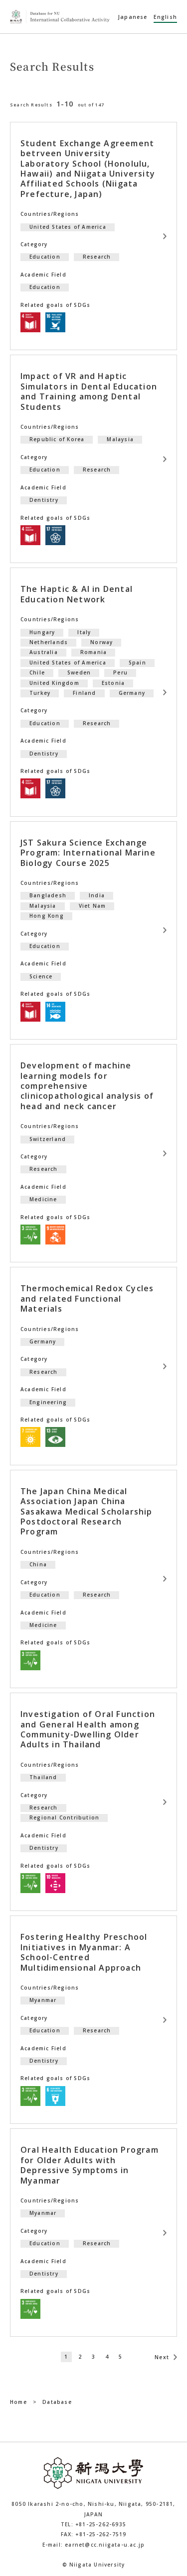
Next (162, 2357)
